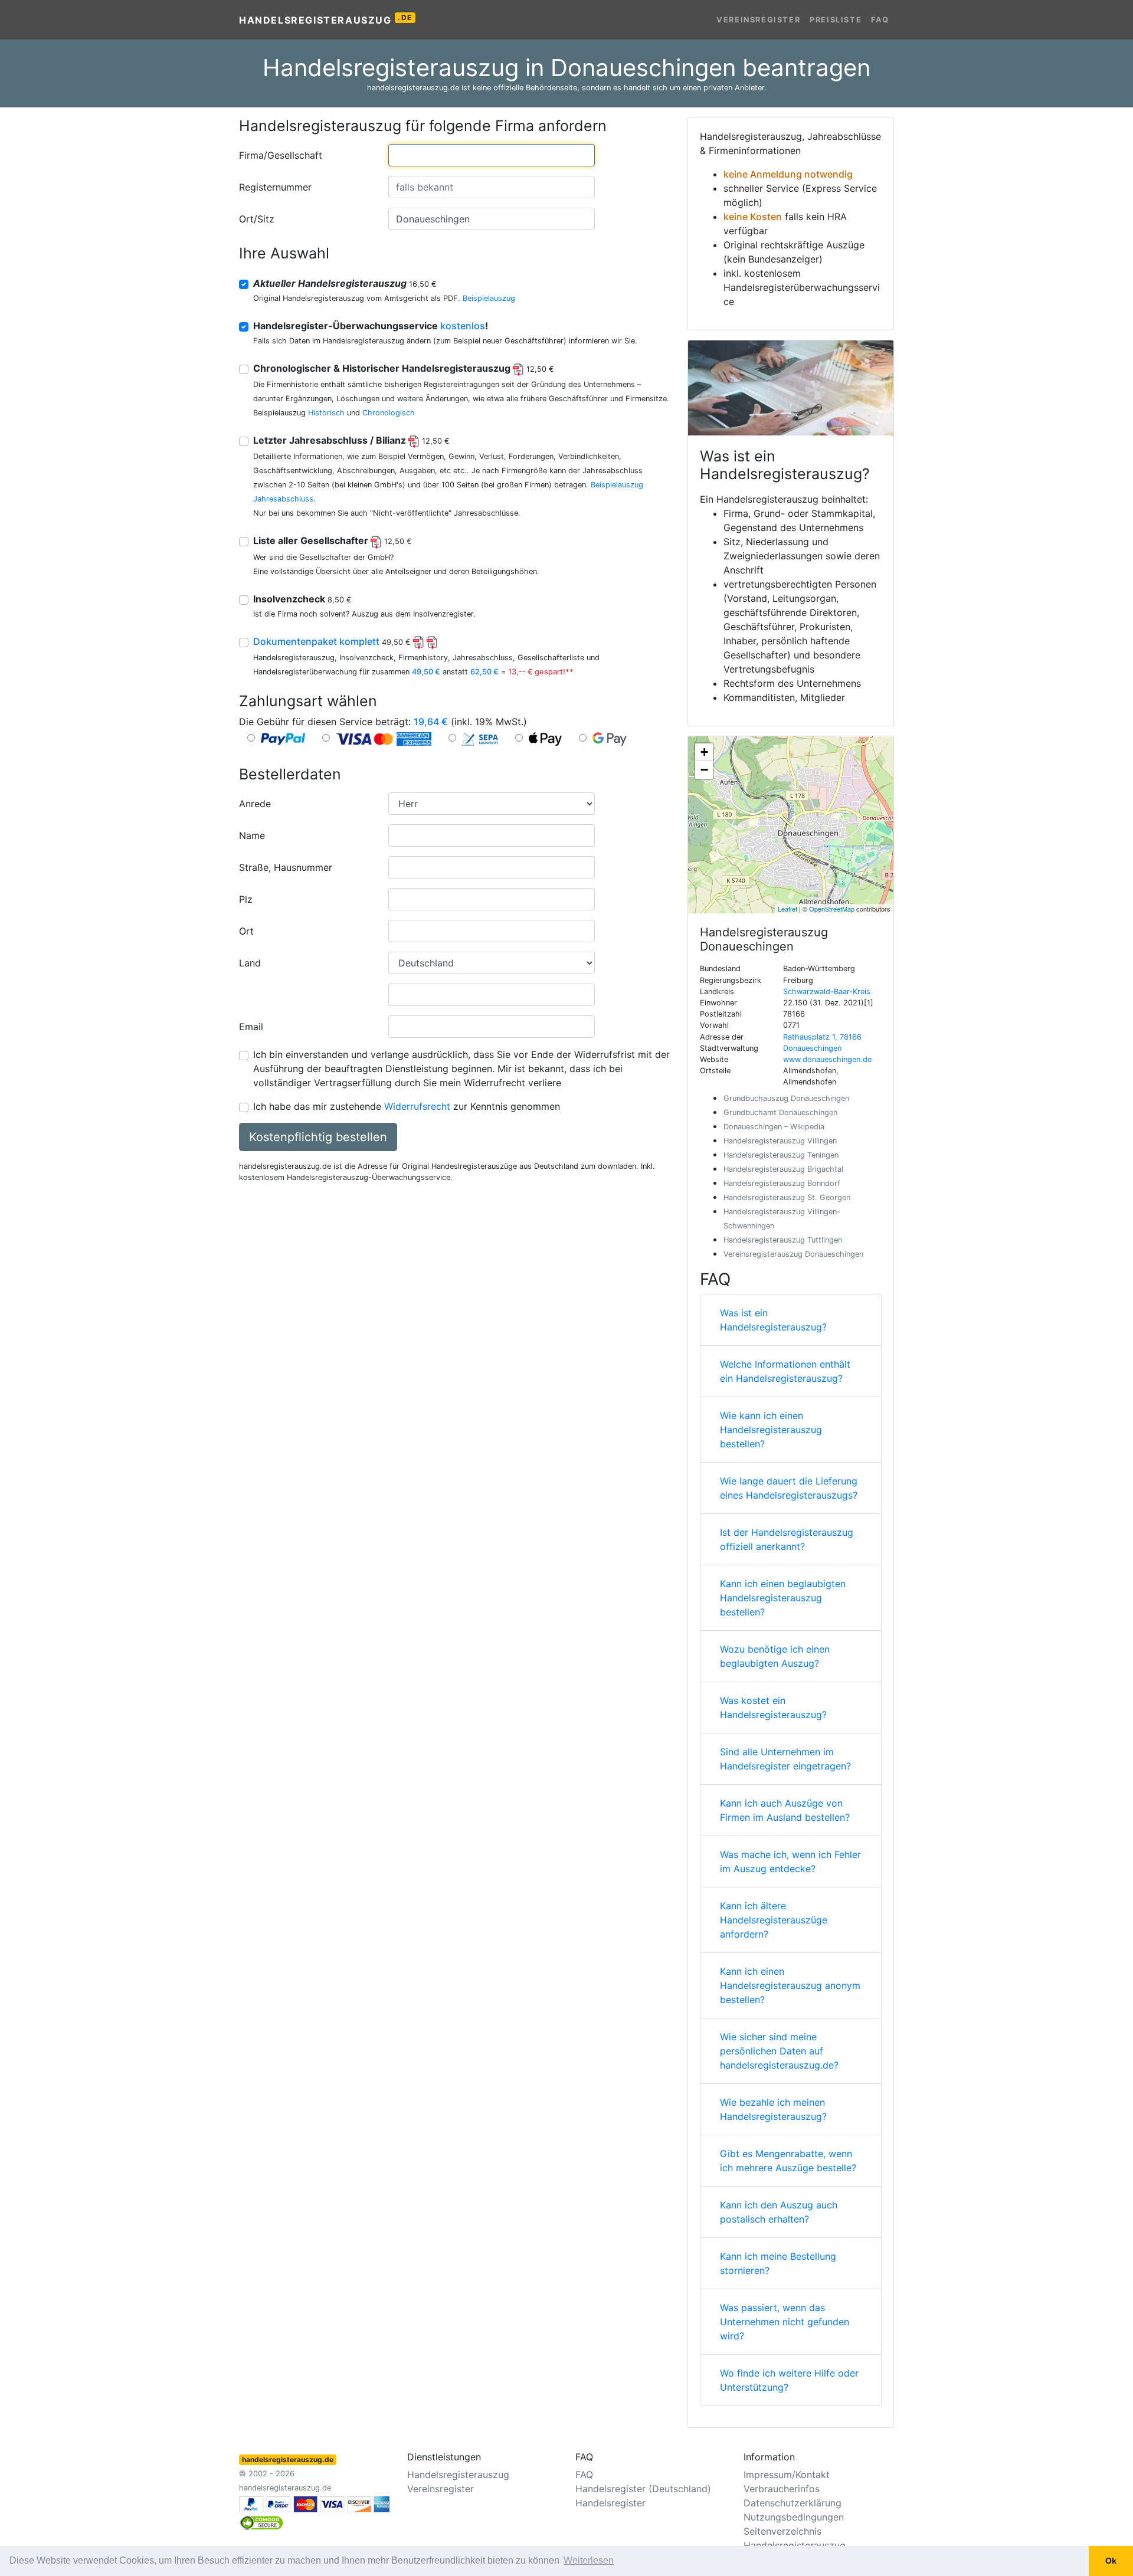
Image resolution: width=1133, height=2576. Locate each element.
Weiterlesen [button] (589, 2560)
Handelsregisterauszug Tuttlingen (783, 1240)
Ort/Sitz (257, 219)
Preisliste (836, 20)
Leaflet (787, 909)
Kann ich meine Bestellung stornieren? (778, 2263)
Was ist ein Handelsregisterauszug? (773, 1320)
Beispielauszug (489, 298)
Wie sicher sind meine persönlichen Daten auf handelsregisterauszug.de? (779, 2051)
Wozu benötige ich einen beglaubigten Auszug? (775, 1656)
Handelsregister (610, 2503)
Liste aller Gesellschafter (333, 540)
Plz (246, 899)
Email (251, 1027)
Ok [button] (1111, 2561)
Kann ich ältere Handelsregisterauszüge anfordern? (774, 1920)
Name (252, 835)
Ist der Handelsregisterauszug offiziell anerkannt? (787, 1539)
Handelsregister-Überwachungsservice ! (371, 326)
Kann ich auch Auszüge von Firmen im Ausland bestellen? (785, 1810)
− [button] (704, 770)
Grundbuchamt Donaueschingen (780, 1112)
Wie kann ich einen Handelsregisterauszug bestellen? (771, 1430)
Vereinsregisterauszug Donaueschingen (793, 1254)
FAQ (880, 20)
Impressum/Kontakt (787, 2475)
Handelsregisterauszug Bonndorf (782, 1183)
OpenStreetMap (832, 909)
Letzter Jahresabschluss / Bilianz (351, 440)
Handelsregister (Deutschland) (643, 2489)
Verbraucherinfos (782, 2489)
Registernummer (275, 187)
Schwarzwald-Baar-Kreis (827, 992)
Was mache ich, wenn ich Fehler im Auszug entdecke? (790, 1861)
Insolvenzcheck (302, 599)
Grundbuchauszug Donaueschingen (786, 1098)
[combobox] (492, 155)
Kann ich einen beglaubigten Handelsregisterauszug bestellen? (783, 1598)
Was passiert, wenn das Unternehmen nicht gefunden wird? (785, 2322)
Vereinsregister (758, 20)
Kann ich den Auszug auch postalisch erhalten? (779, 2212)
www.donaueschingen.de (827, 1059)
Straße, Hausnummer (286, 867)
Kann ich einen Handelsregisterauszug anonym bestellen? (790, 1985)
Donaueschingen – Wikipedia (774, 1127)
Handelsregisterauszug (326, 19)
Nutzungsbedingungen (794, 2517)
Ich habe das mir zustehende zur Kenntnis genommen (407, 1106)
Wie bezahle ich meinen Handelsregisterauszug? (773, 2109)
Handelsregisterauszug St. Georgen (787, 1197)
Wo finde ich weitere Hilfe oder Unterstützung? (789, 2380)
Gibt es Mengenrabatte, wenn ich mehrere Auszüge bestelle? (788, 2161)
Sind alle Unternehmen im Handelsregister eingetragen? (785, 1759)
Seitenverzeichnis (782, 2531)
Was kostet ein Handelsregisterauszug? (773, 1707)
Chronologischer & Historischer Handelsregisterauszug (404, 368)
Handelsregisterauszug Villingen (780, 1141)
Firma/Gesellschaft (281, 155)
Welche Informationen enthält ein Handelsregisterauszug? (785, 1371)
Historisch (326, 413)
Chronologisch (389, 413)
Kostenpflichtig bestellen (318, 1137)
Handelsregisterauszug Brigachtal (783, 1169)
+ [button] (704, 752)
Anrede (255, 804)
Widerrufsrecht (417, 1106)
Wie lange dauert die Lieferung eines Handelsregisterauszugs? (789, 1488)
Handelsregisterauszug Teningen (781, 1155)
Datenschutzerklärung (793, 2503)
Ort (246, 931)
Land (250, 963)
